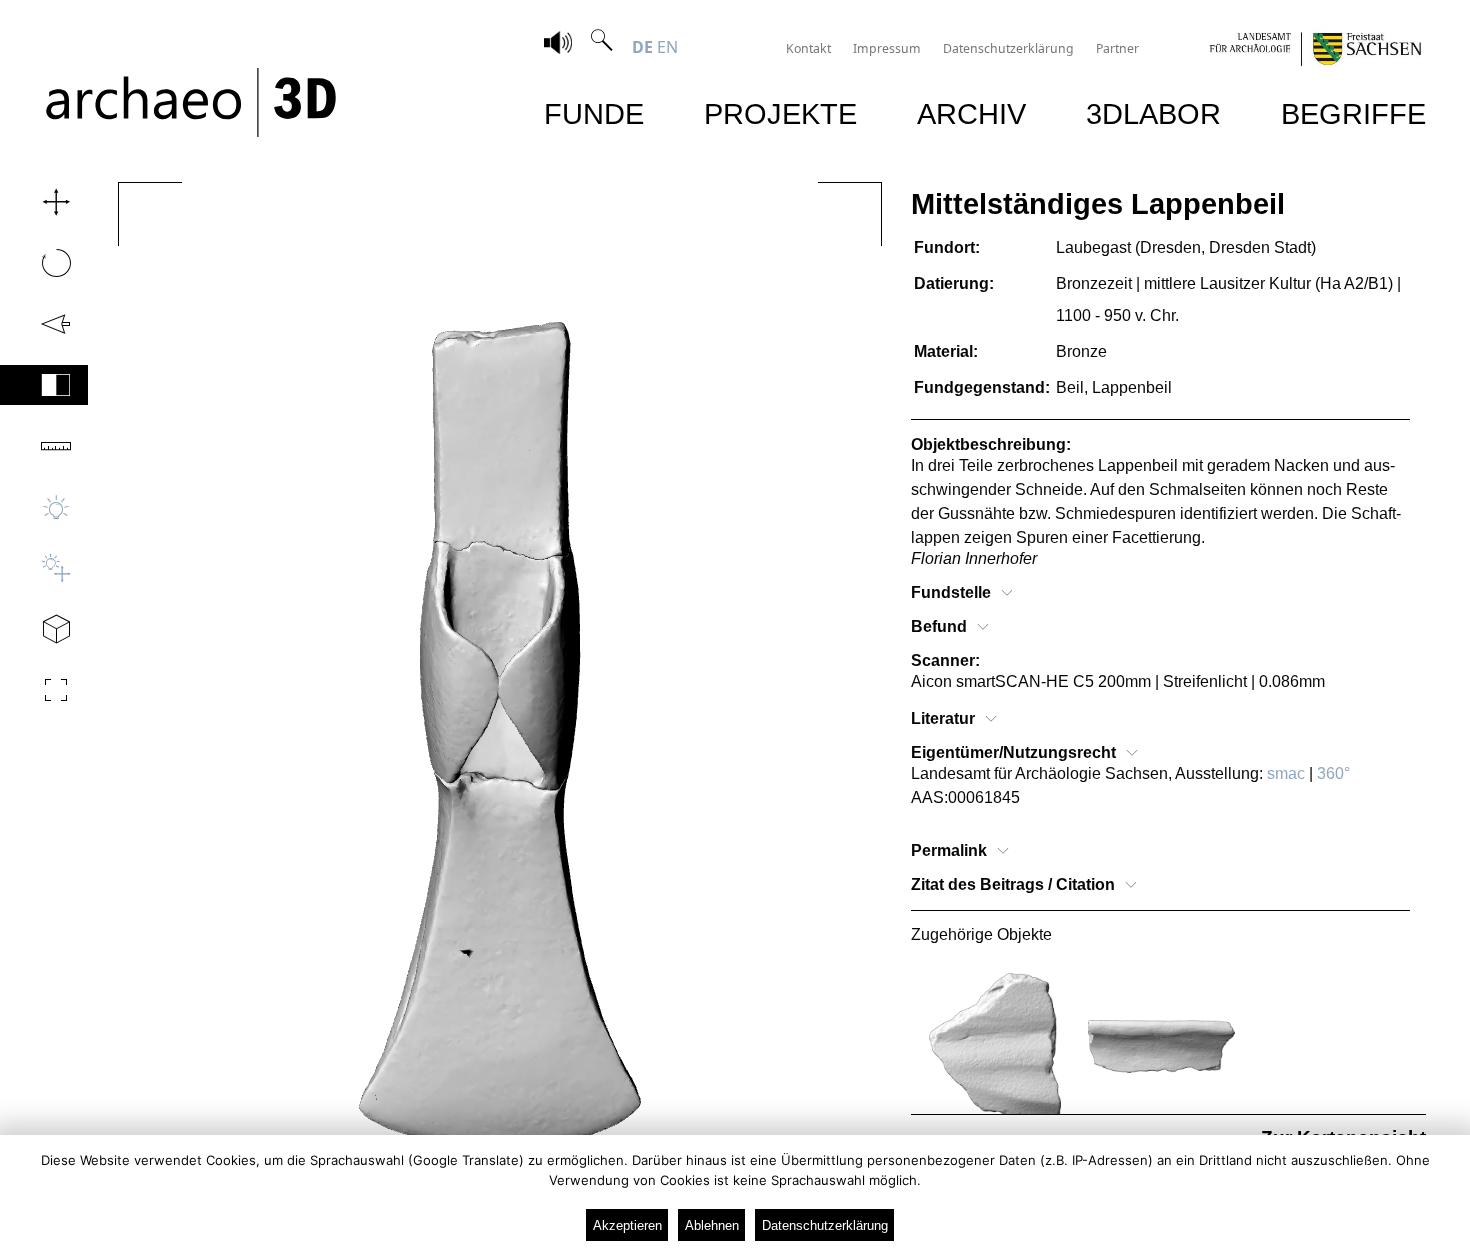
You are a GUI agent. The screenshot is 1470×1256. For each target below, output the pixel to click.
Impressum (887, 48)
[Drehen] (44, 263)
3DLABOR (1153, 113)
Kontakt (808, 48)
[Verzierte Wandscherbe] (994, 1046)
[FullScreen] (44, 690)
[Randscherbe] (1161, 1046)
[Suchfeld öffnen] (602, 47)
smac (1286, 773)
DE (642, 47)
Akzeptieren (627, 1225)
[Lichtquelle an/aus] (44, 507)
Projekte (780, 113)
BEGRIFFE (1353, 113)
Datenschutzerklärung (1008, 48)
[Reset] (44, 324)
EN (667, 47)
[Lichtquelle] (44, 568)
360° (1333, 773)
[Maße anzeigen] (44, 446)
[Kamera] (44, 629)
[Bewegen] (44, 202)
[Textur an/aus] (44, 385)
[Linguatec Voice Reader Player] (558, 45)
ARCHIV (971, 113)
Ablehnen (712, 1225)
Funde (594, 113)
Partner (1117, 48)
